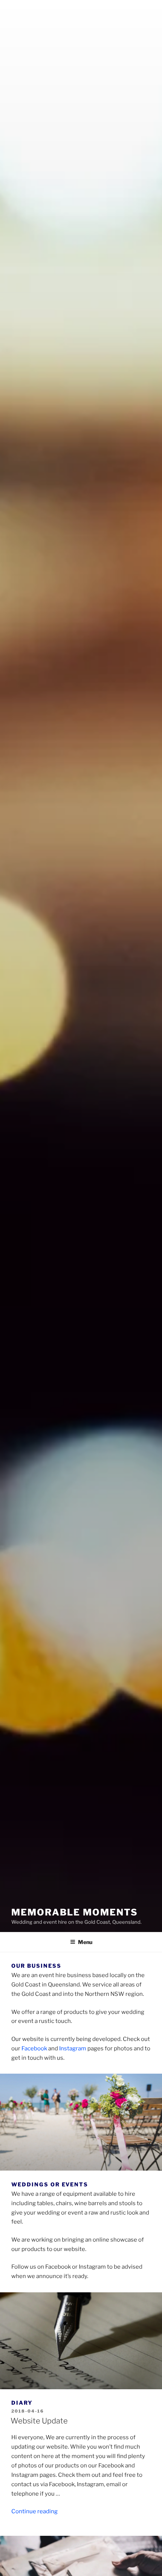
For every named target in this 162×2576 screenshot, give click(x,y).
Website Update (39, 2421)
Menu (85, 1942)
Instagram (73, 2048)
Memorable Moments (75, 1912)
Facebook (34, 2048)
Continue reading (34, 2511)
